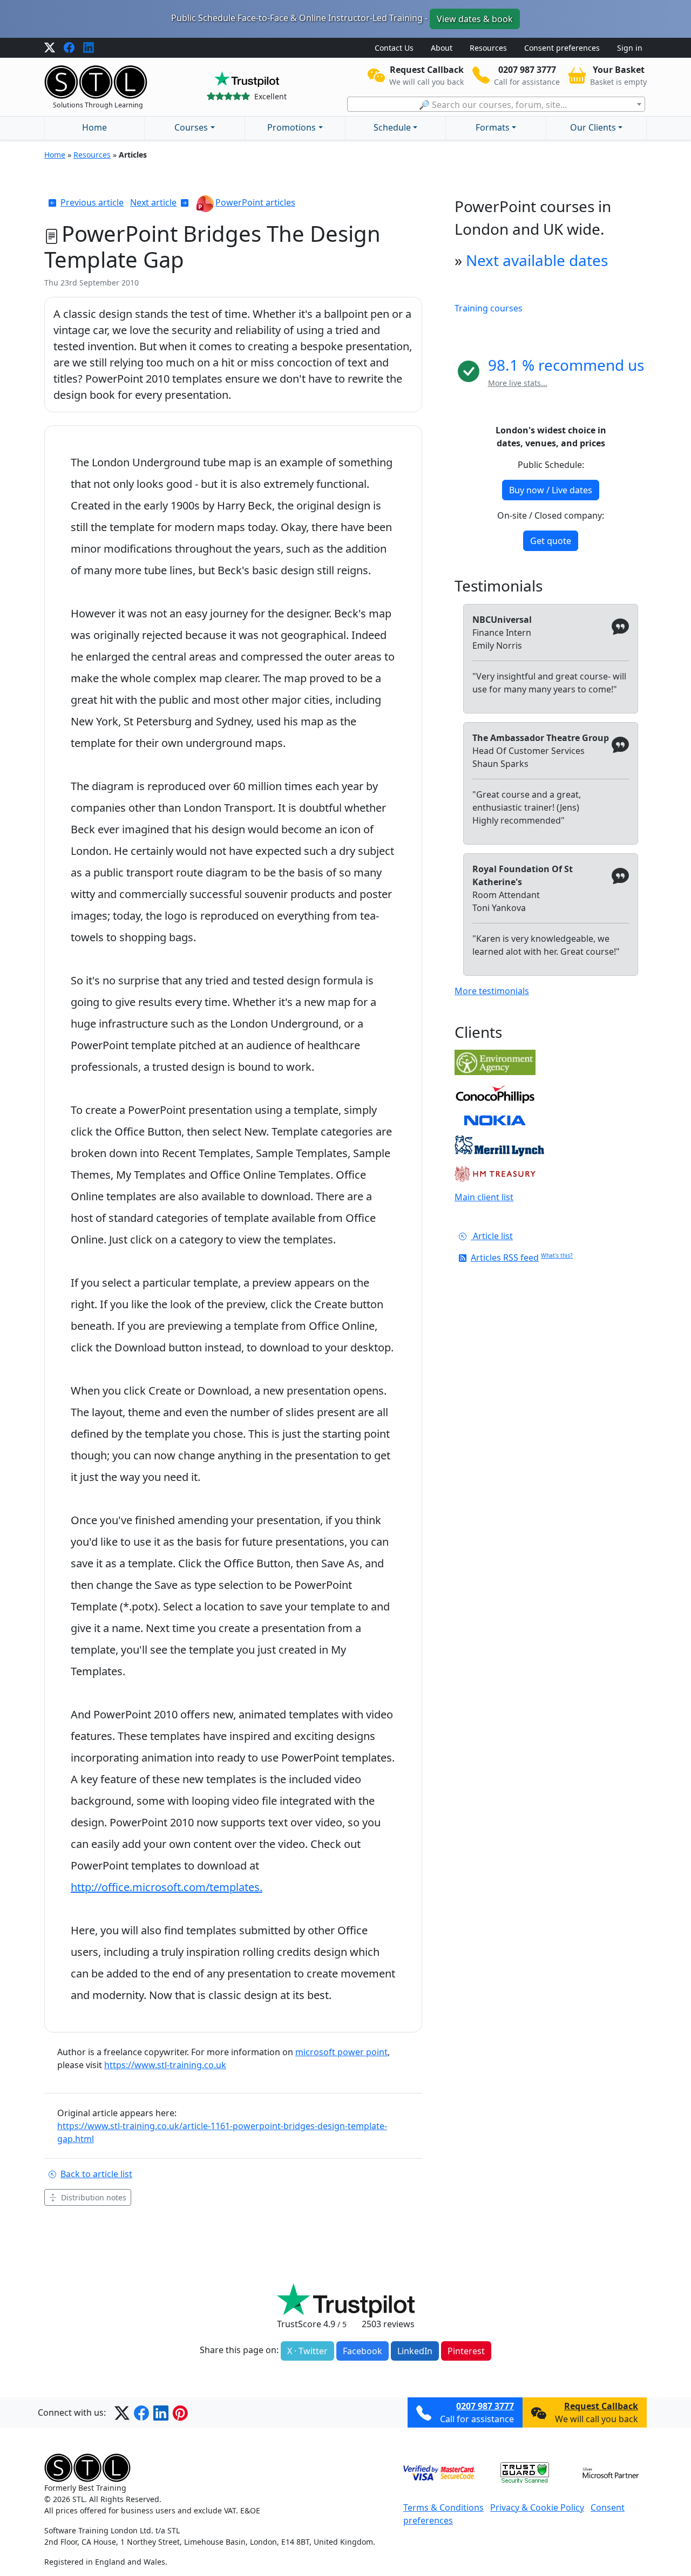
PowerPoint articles (255, 202)
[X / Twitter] (50, 48)
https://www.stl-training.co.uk (165, 2065)
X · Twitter (307, 2351)
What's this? (557, 1255)
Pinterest (466, 2351)
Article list (492, 1236)
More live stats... (518, 383)
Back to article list (96, 2174)
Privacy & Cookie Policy (537, 2507)
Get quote (551, 541)
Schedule (392, 127)
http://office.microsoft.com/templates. (167, 1887)
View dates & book (475, 19)
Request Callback (601, 2406)
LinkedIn (415, 2351)
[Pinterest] (180, 2412)
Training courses (489, 308)
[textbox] (496, 105)
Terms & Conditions (443, 2507)
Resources (488, 48)
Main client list (484, 1197)
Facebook (363, 2351)
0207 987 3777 (485, 2406)
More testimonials (492, 991)
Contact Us (394, 48)
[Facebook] (69, 48)
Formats (493, 127)
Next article (153, 202)
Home (94, 127)
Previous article (92, 202)
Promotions (292, 127)
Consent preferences (562, 48)
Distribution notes (94, 2197)
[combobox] (496, 104)
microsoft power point (341, 2052)
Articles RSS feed (505, 1258)
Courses (191, 127)
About (442, 48)
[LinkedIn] (89, 48)
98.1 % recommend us (566, 365)
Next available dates (537, 260)
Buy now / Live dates (551, 490)
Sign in (630, 48)
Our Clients (593, 127)
